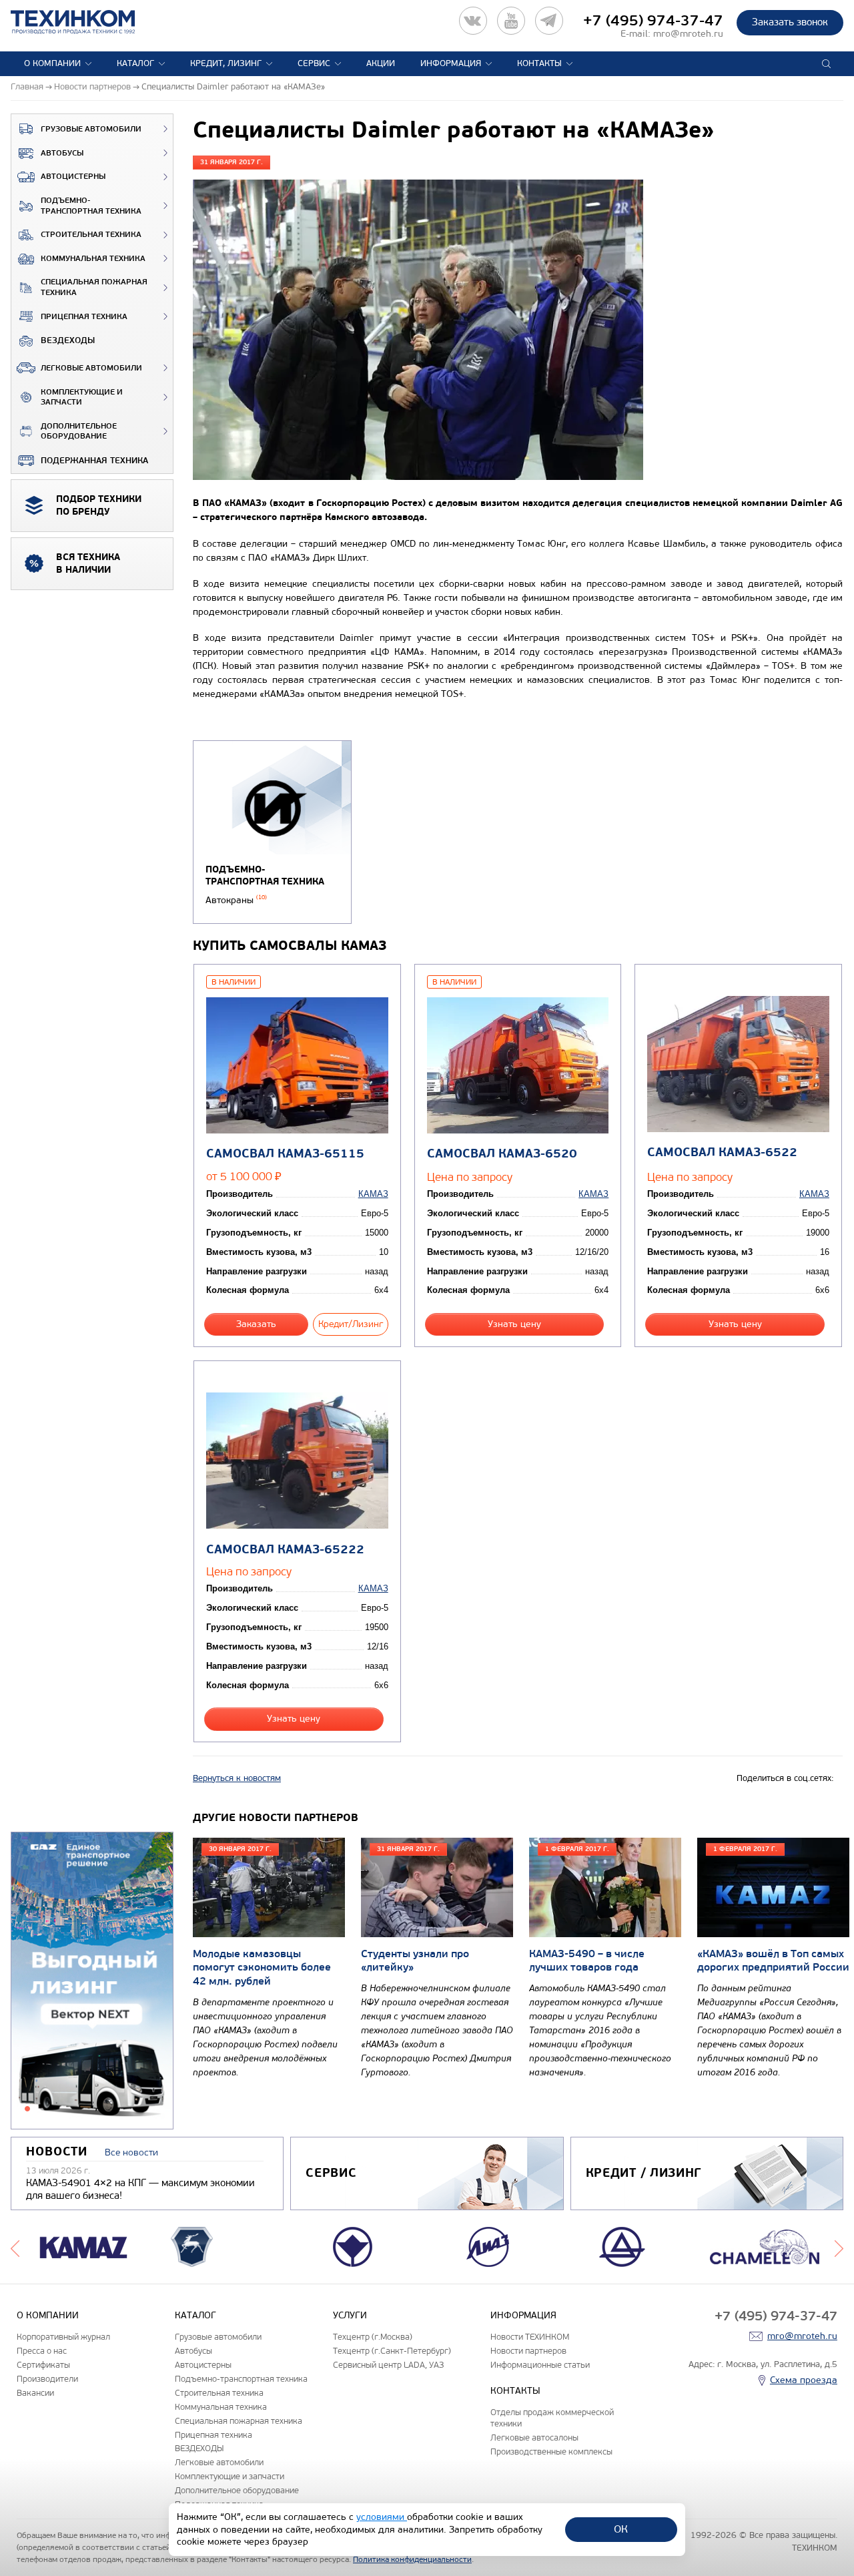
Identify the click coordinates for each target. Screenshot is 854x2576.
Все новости (131, 2152)
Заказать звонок (790, 22)
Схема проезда (804, 2380)
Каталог (135, 63)
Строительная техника (91, 235)
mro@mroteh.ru (688, 34)
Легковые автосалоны (534, 2437)
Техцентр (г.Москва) (373, 2337)
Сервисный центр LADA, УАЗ (388, 2365)
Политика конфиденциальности (412, 2559)
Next (839, 2247)
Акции (381, 63)
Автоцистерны (73, 177)
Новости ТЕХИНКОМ (530, 2337)
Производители (47, 2379)
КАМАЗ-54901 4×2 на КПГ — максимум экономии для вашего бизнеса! (140, 2189)
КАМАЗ (373, 1194)
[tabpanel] (92, 1981)
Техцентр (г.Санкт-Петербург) (392, 2351)
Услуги (350, 2315)
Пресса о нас (42, 2351)
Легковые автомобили (91, 368)
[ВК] (473, 21)
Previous (15, 2247)
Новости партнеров (528, 2351)
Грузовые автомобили (91, 129)
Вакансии (35, 2393)
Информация (451, 63)
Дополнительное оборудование (79, 432)
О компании (52, 63)
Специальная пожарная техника (94, 287)
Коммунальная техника (93, 259)
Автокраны (236, 900)
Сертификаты (43, 2365)
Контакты (539, 63)
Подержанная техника (94, 461)
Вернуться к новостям (237, 1778)
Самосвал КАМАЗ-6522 (722, 1152)
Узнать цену (514, 1324)
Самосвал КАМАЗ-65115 (285, 1154)
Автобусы (62, 153)
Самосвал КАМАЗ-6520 (502, 1154)
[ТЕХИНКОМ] (86, 22)
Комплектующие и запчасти (82, 398)
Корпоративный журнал (63, 2337)
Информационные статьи (540, 2365)
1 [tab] (27, 2109)
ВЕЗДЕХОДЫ (68, 340)
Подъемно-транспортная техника (91, 206)
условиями (382, 2517)
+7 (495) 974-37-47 (653, 21)
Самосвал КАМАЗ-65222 (285, 1550)
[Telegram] (549, 21)
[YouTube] (511, 21)
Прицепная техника (84, 317)
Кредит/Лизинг (351, 1324)
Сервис (314, 63)
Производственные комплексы (551, 2452)
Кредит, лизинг (226, 63)
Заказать (256, 1324)
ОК (621, 2529)
